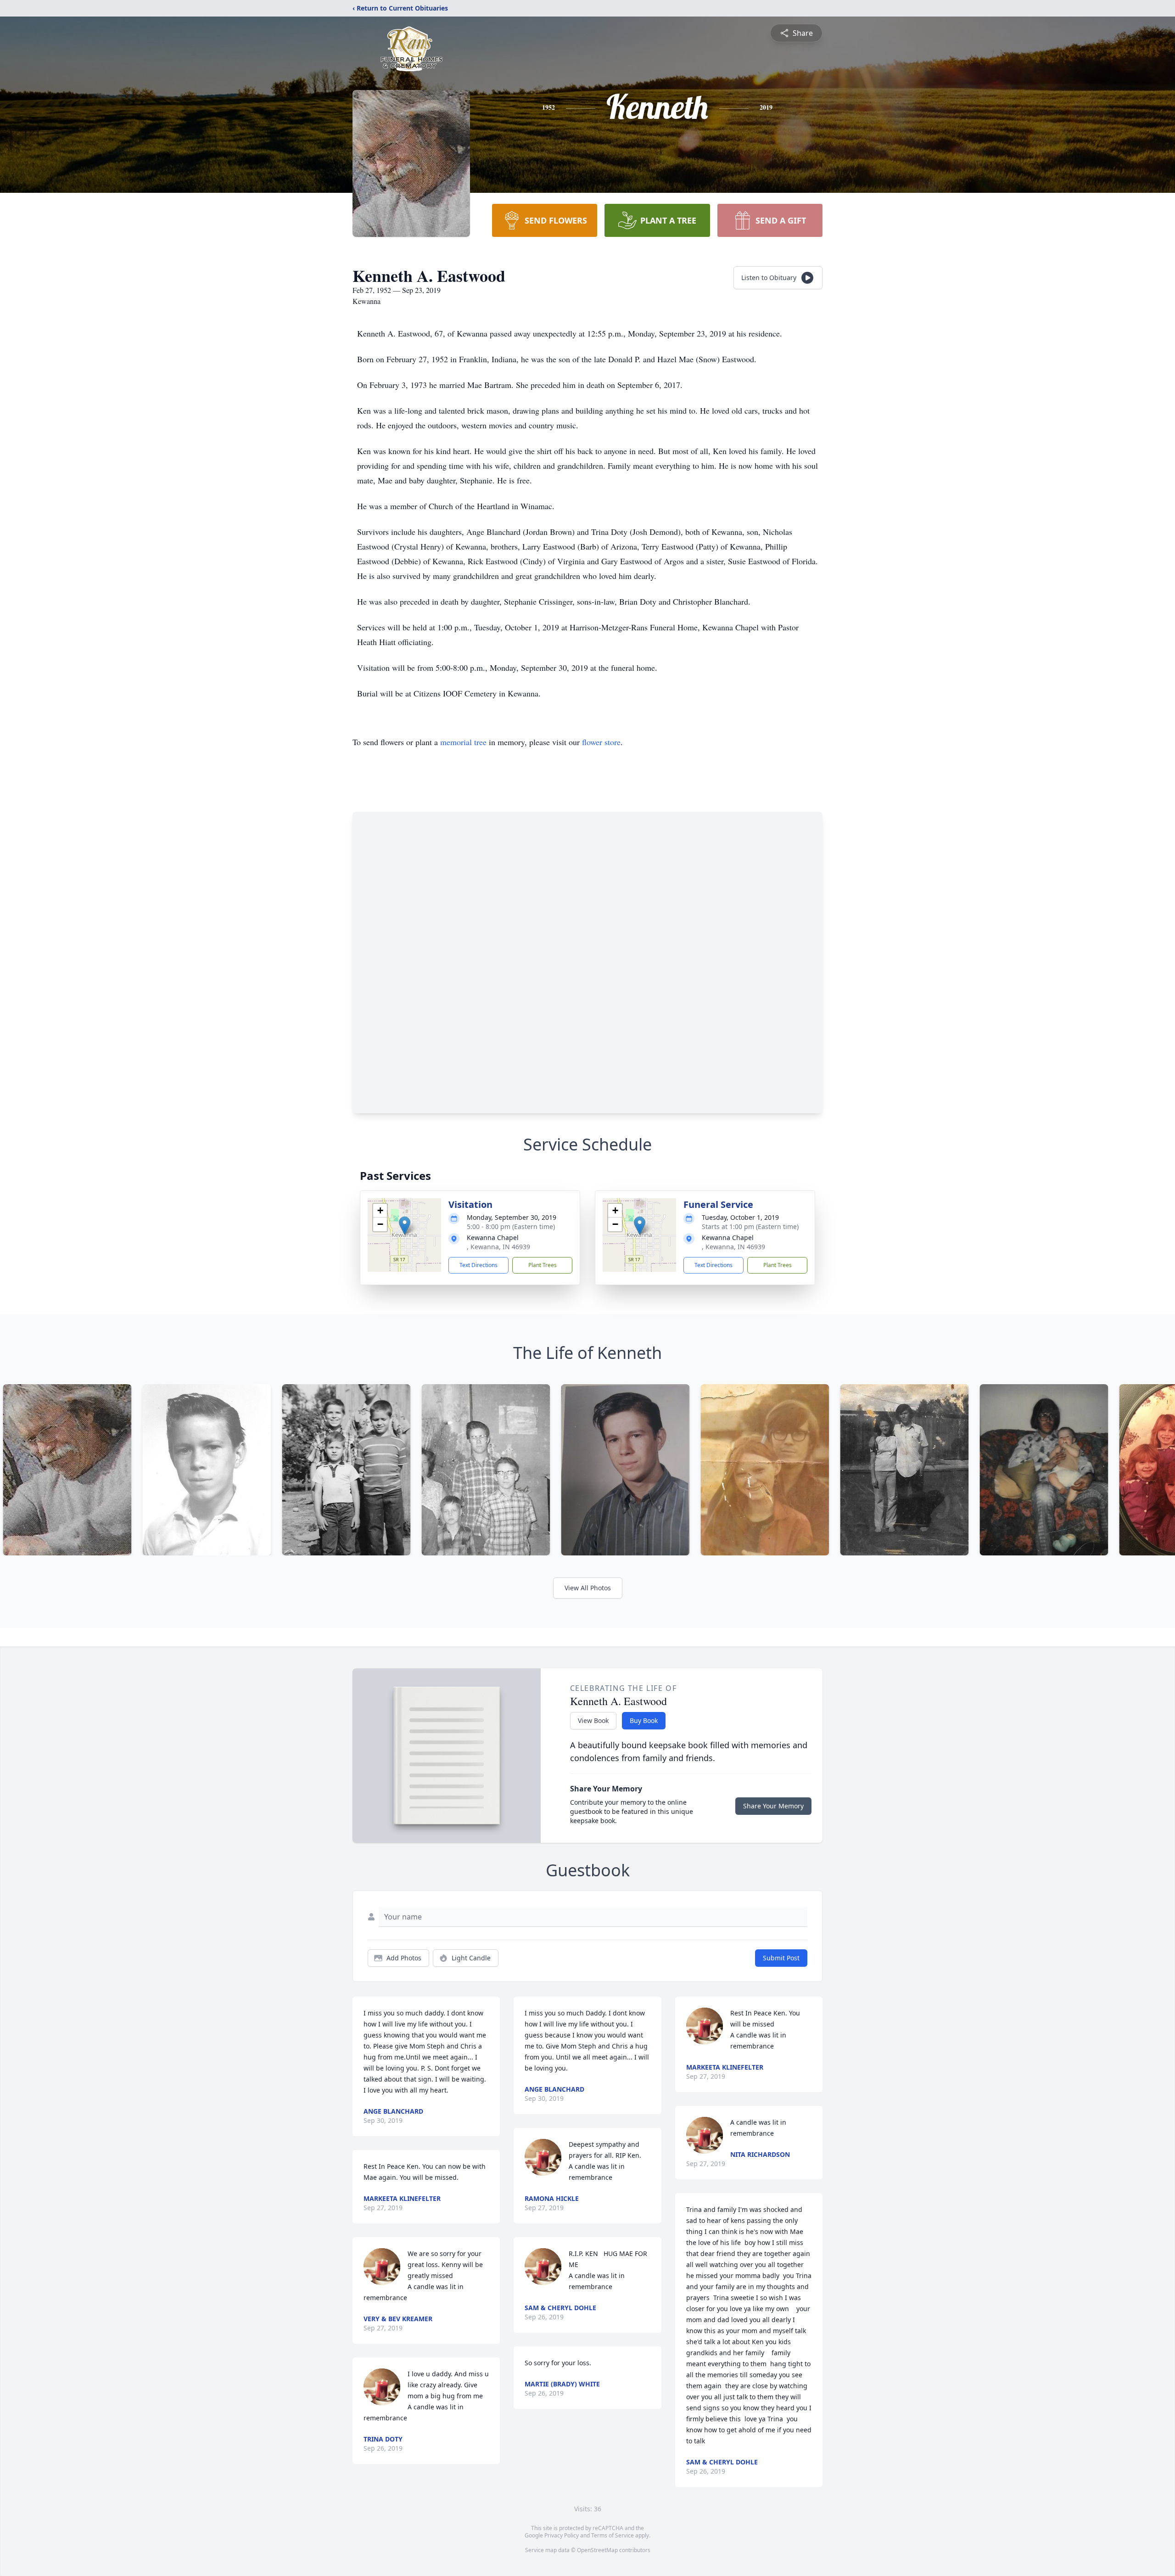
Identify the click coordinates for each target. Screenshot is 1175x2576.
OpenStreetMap (597, 2550)
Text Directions (478, 1265)
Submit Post (781, 1958)
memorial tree (463, 742)
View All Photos (588, 1588)
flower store (601, 742)
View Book (593, 1720)
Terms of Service (613, 2535)
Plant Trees (543, 1265)
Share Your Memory (773, 1806)
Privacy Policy (562, 2535)
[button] (405, 1226)
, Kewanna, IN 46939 (498, 1247)
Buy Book (644, 1720)
